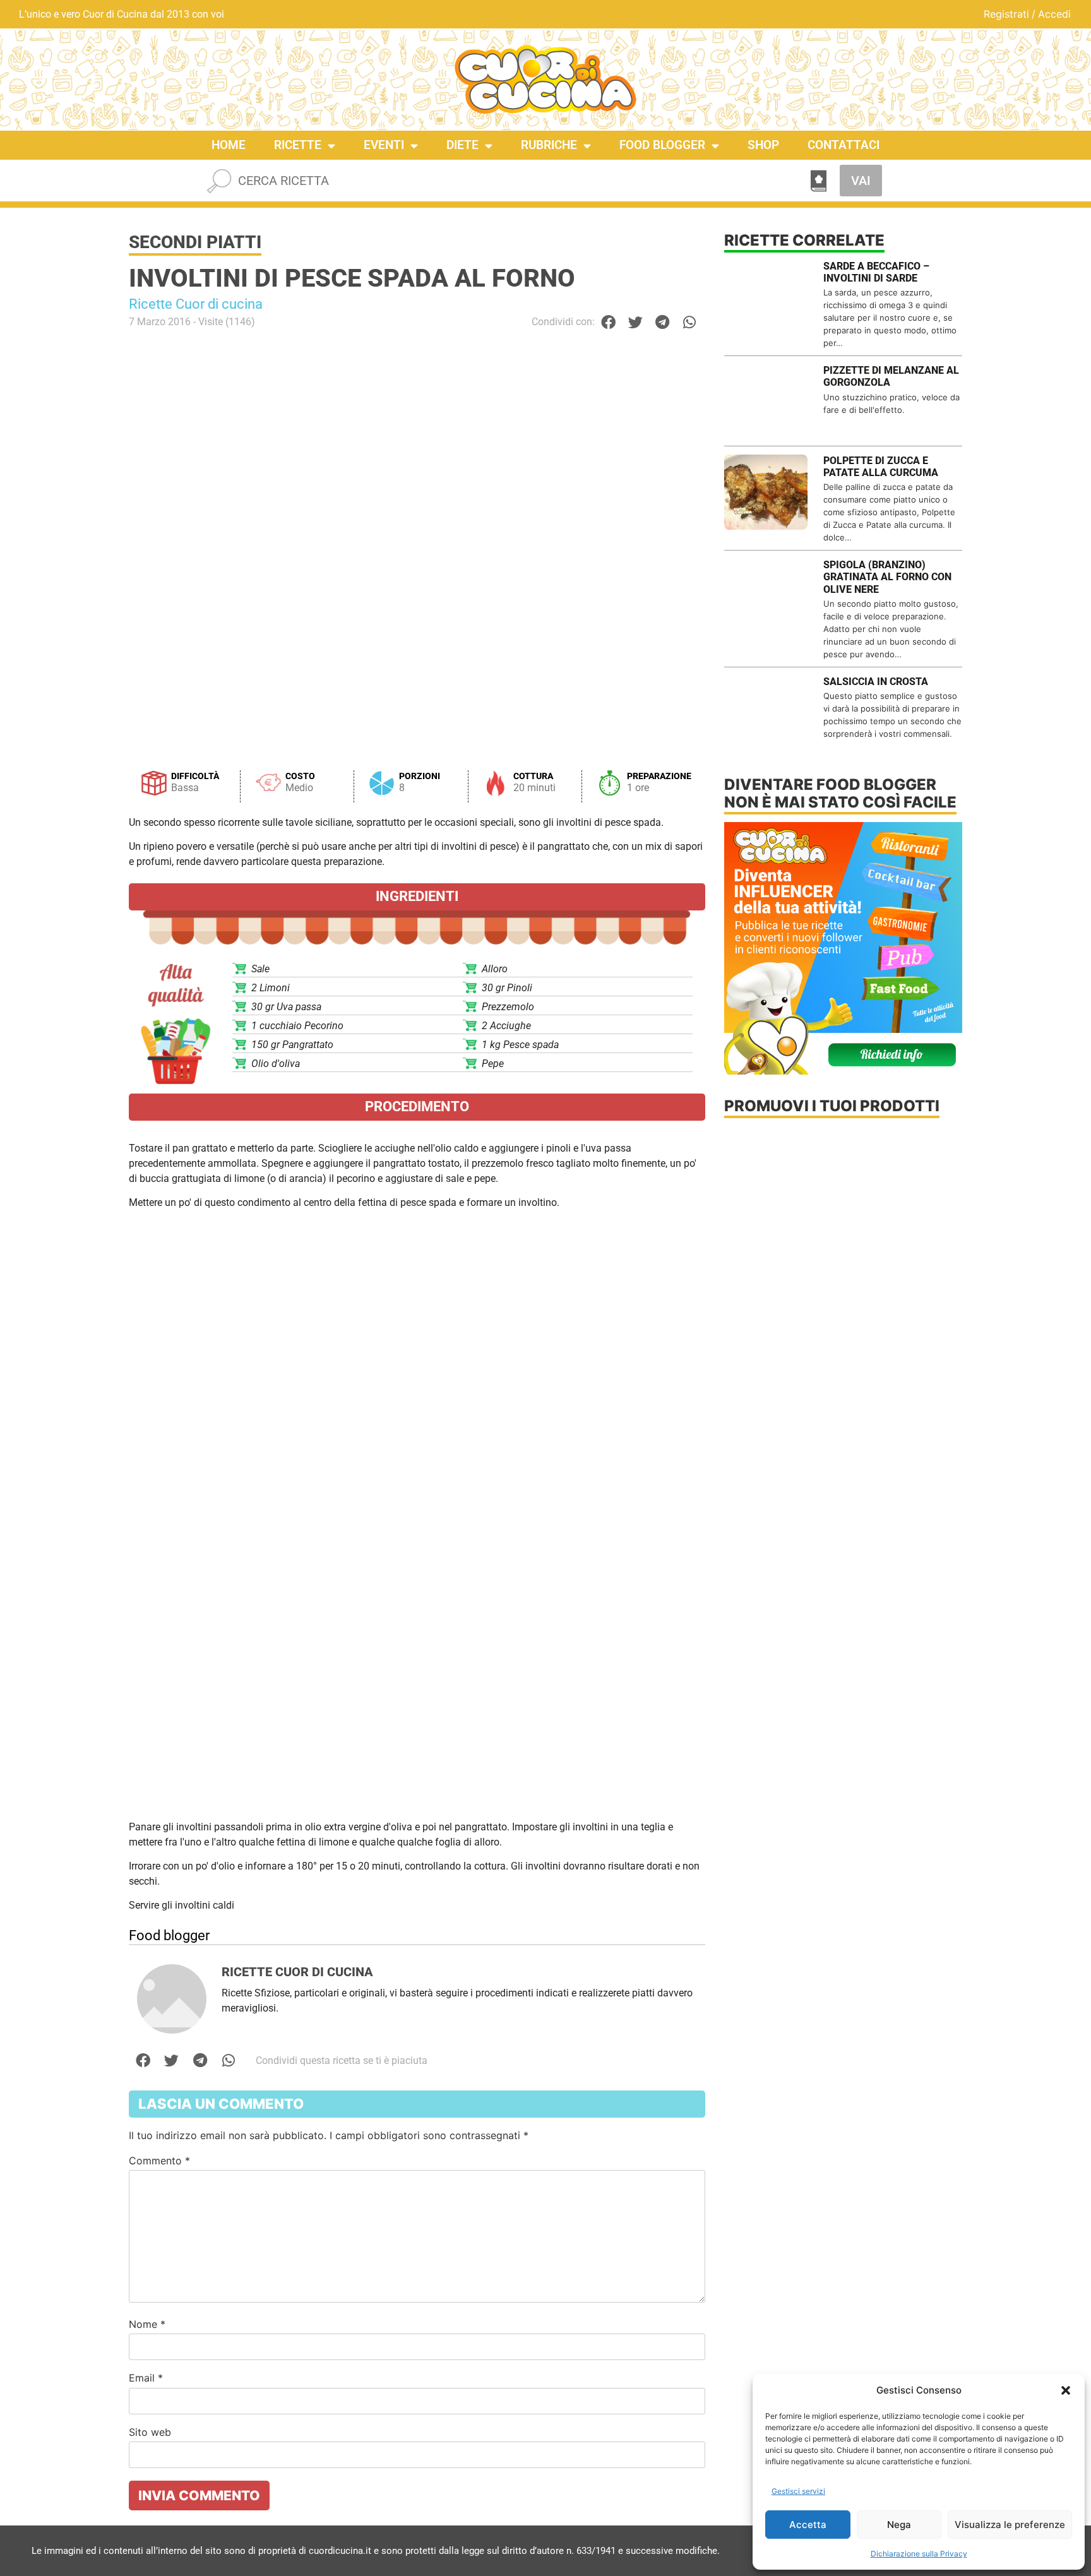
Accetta (808, 2525)
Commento (159, 2161)
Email (146, 2378)
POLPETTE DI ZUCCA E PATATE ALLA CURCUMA (881, 467)
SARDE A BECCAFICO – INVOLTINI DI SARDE (876, 272)
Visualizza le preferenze (1010, 2525)
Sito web (150, 2432)
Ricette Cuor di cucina (196, 304)
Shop (763, 145)
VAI (861, 181)
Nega (899, 2525)
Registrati (1006, 14)
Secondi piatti (195, 242)
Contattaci (844, 145)
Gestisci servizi (798, 2491)
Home (229, 145)
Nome (147, 2324)
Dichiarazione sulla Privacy (919, 2554)
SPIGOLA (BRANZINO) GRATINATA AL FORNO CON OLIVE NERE (887, 577)
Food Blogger (662, 145)
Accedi (1054, 14)
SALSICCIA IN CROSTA (876, 682)
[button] (1066, 2390)
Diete (462, 145)
